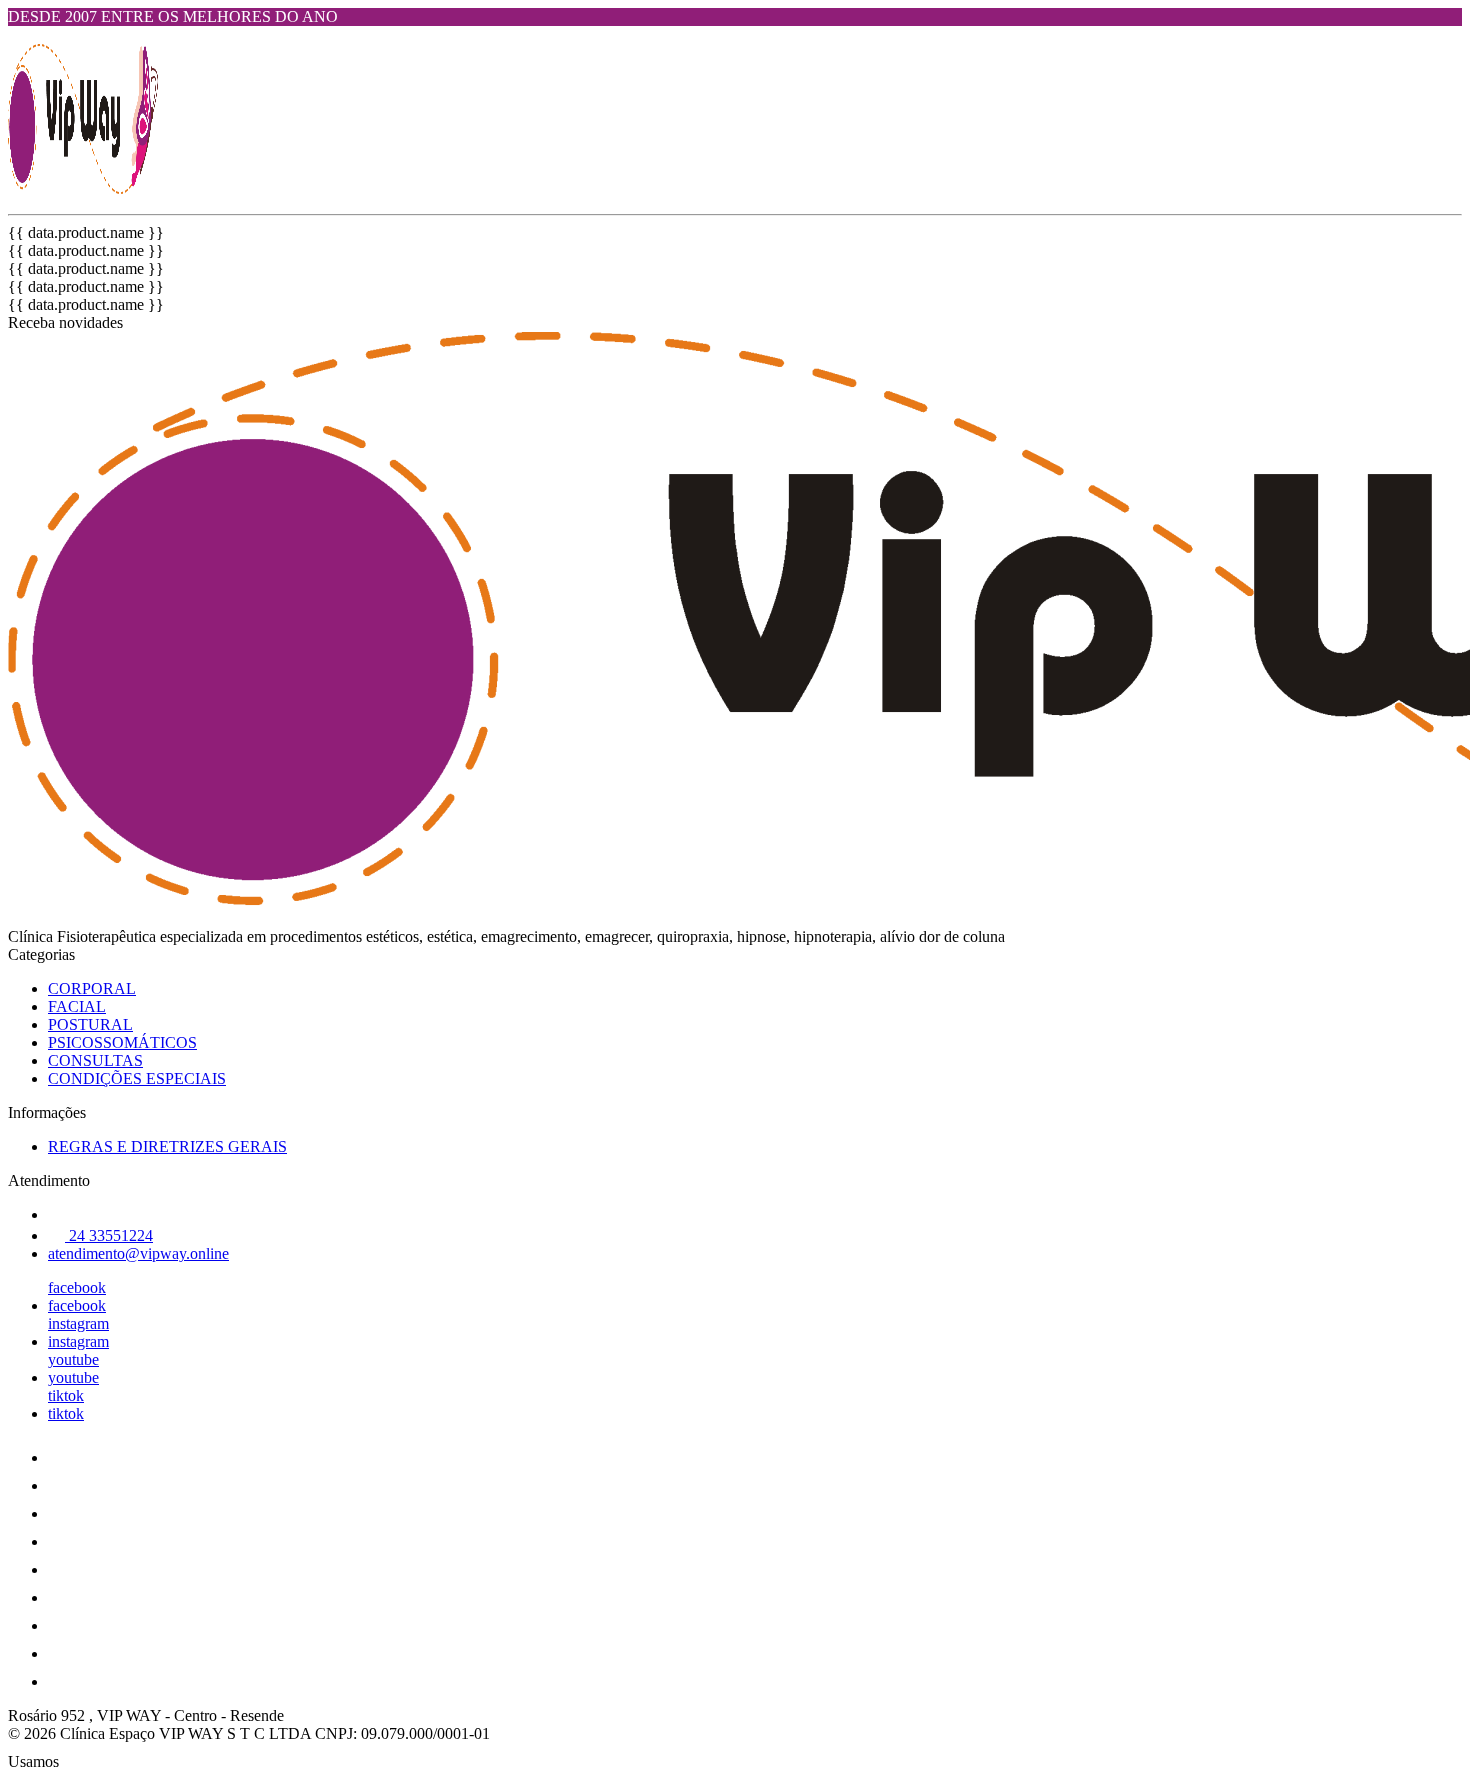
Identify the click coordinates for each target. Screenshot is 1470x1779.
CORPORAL (92, 988)
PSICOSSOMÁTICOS (122, 1042)
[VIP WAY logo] (83, 188)
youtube (73, 1359)
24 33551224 (109, 1235)
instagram (78, 1323)
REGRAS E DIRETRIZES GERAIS (167, 1146)
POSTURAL (90, 1024)
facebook (77, 1287)
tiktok (66, 1395)
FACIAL (77, 1006)
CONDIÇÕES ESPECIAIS (137, 1078)
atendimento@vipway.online (138, 1253)
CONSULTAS (95, 1060)
